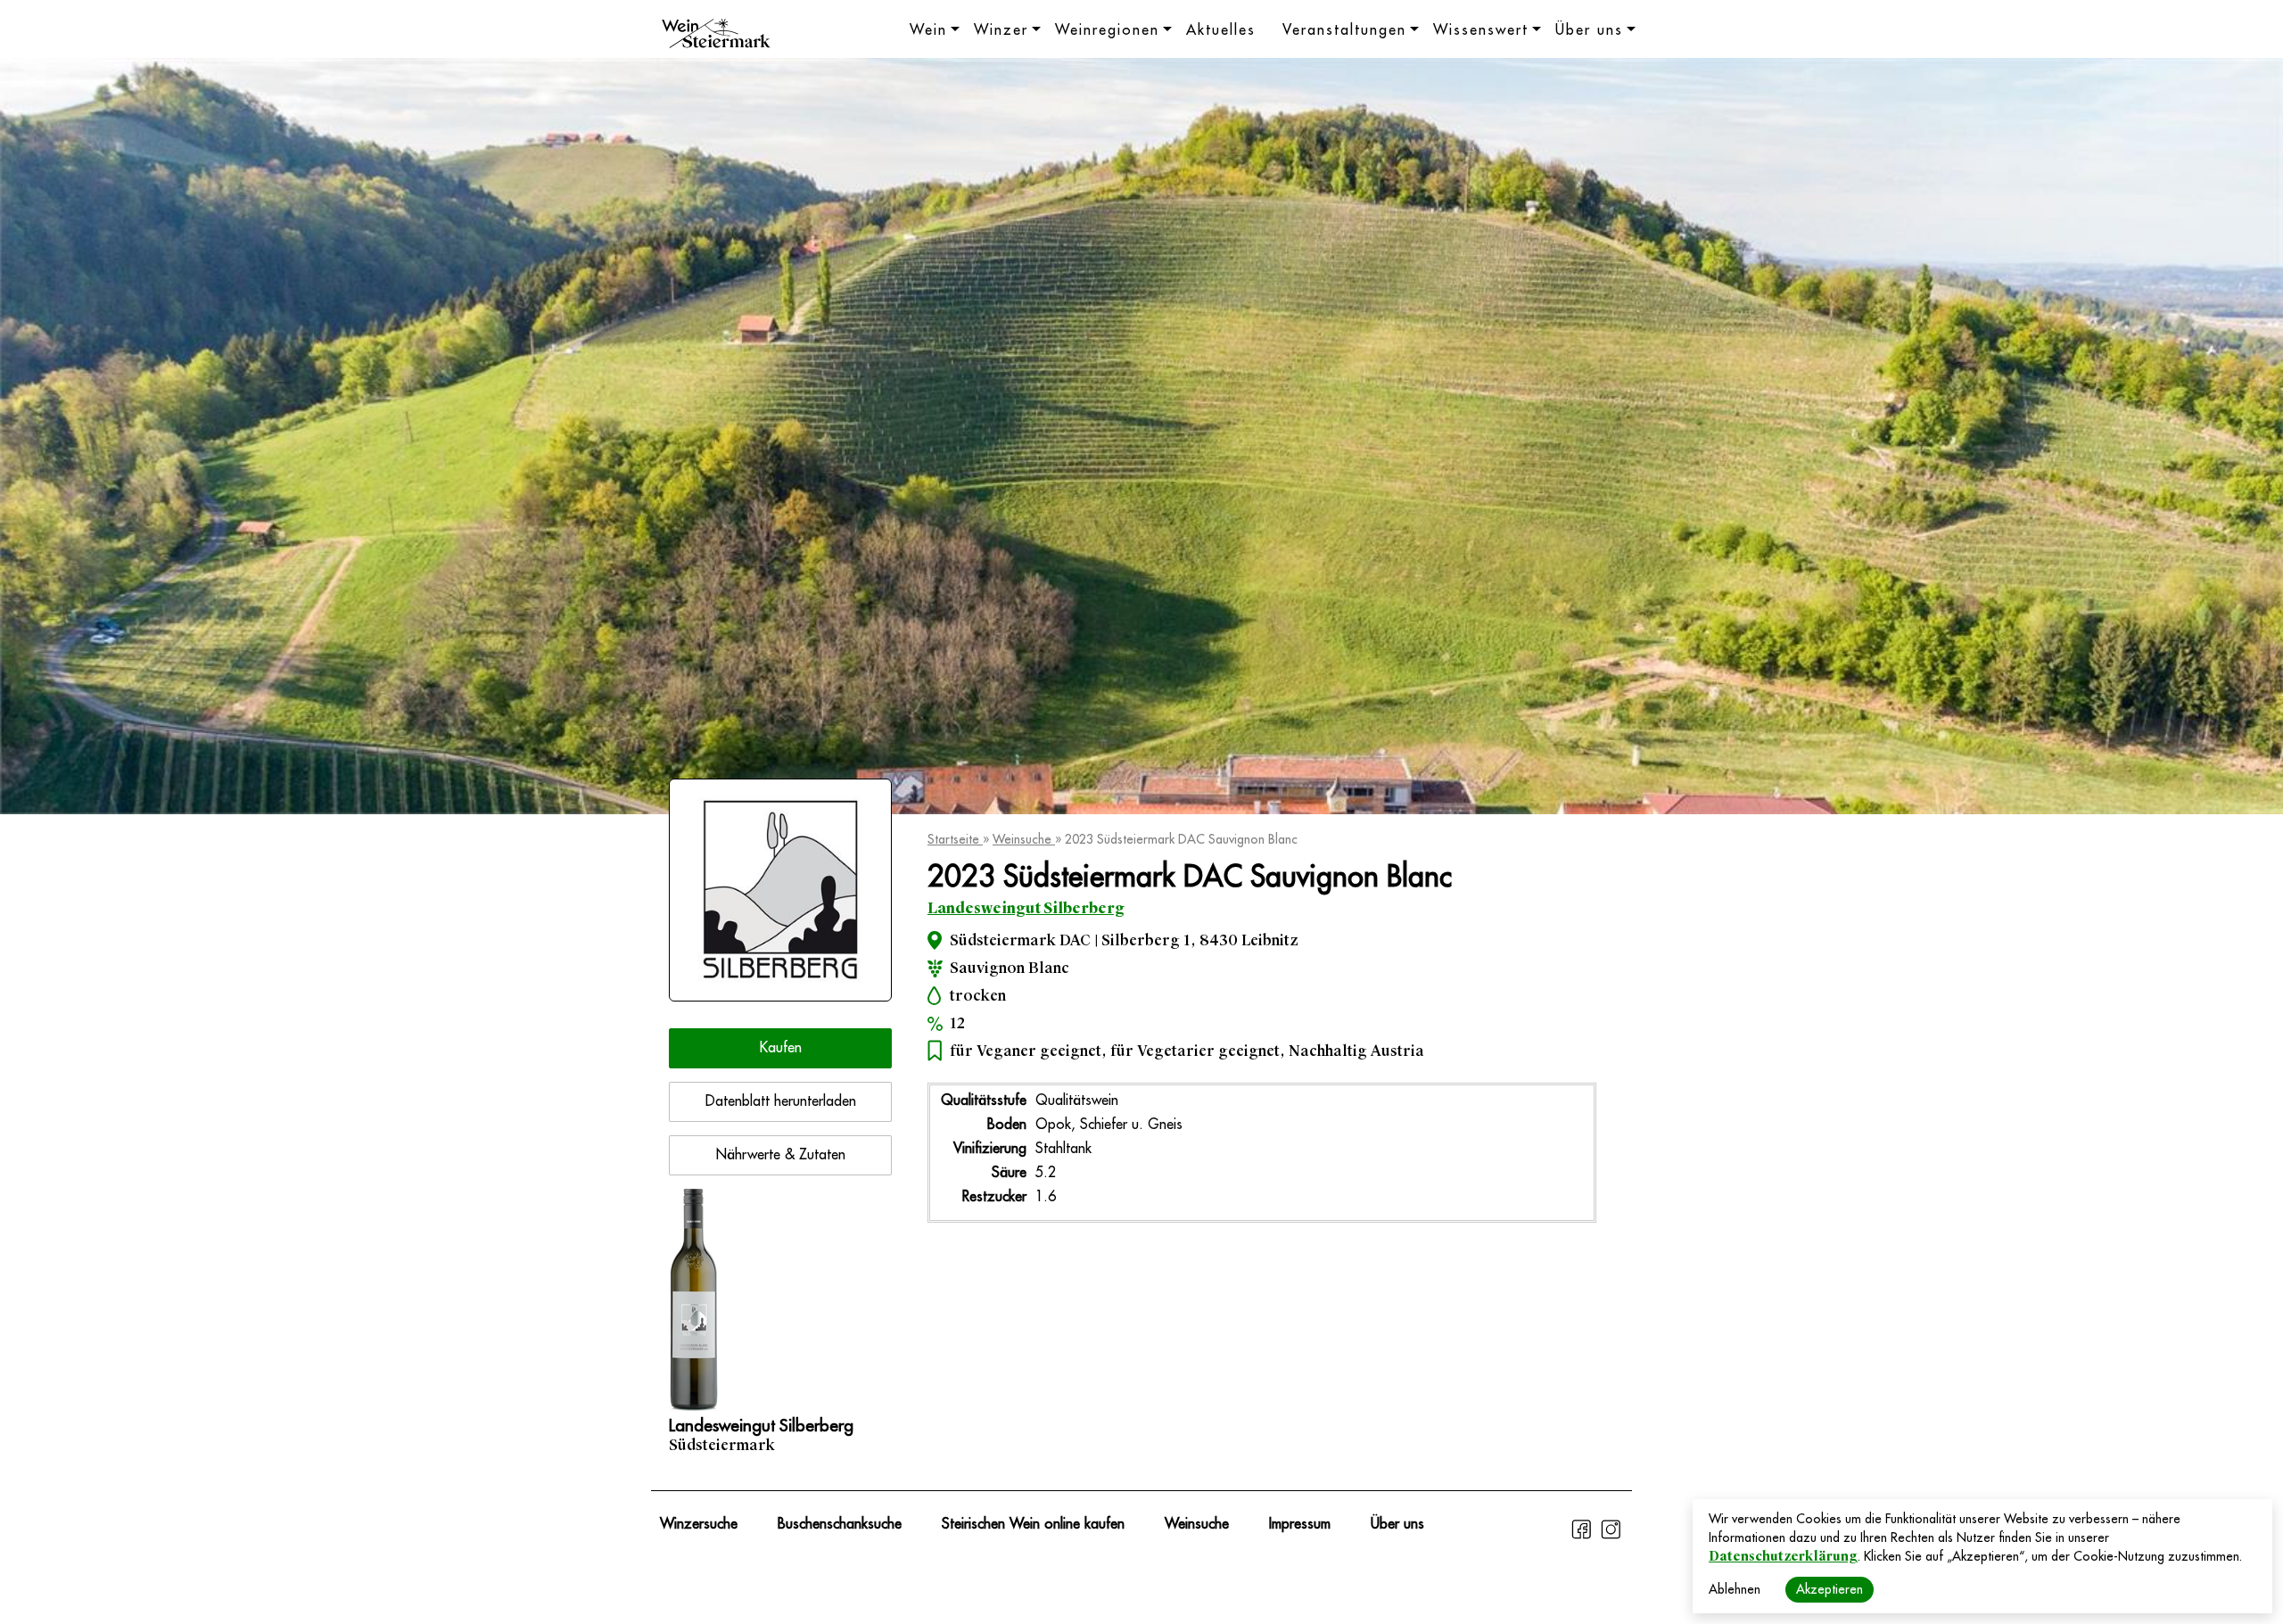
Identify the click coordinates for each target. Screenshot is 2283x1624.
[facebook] (1583, 1537)
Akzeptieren (1830, 1589)
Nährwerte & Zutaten (781, 1155)
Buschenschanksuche (840, 1524)
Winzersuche (699, 1524)
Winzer (1001, 30)
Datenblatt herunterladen (781, 1101)
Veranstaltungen (1344, 30)
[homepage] (716, 36)
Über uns (1589, 30)
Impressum (1300, 1524)
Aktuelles (1221, 30)
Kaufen (781, 1048)
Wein (928, 30)
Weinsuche (1024, 839)
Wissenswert (1481, 30)
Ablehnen (1735, 1589)
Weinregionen (1107, 30)
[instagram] (1611, 1537)
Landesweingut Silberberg (1026, 908)
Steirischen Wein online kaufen (1033, 1524)
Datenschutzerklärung (1783, 1556)
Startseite (955, 839)
